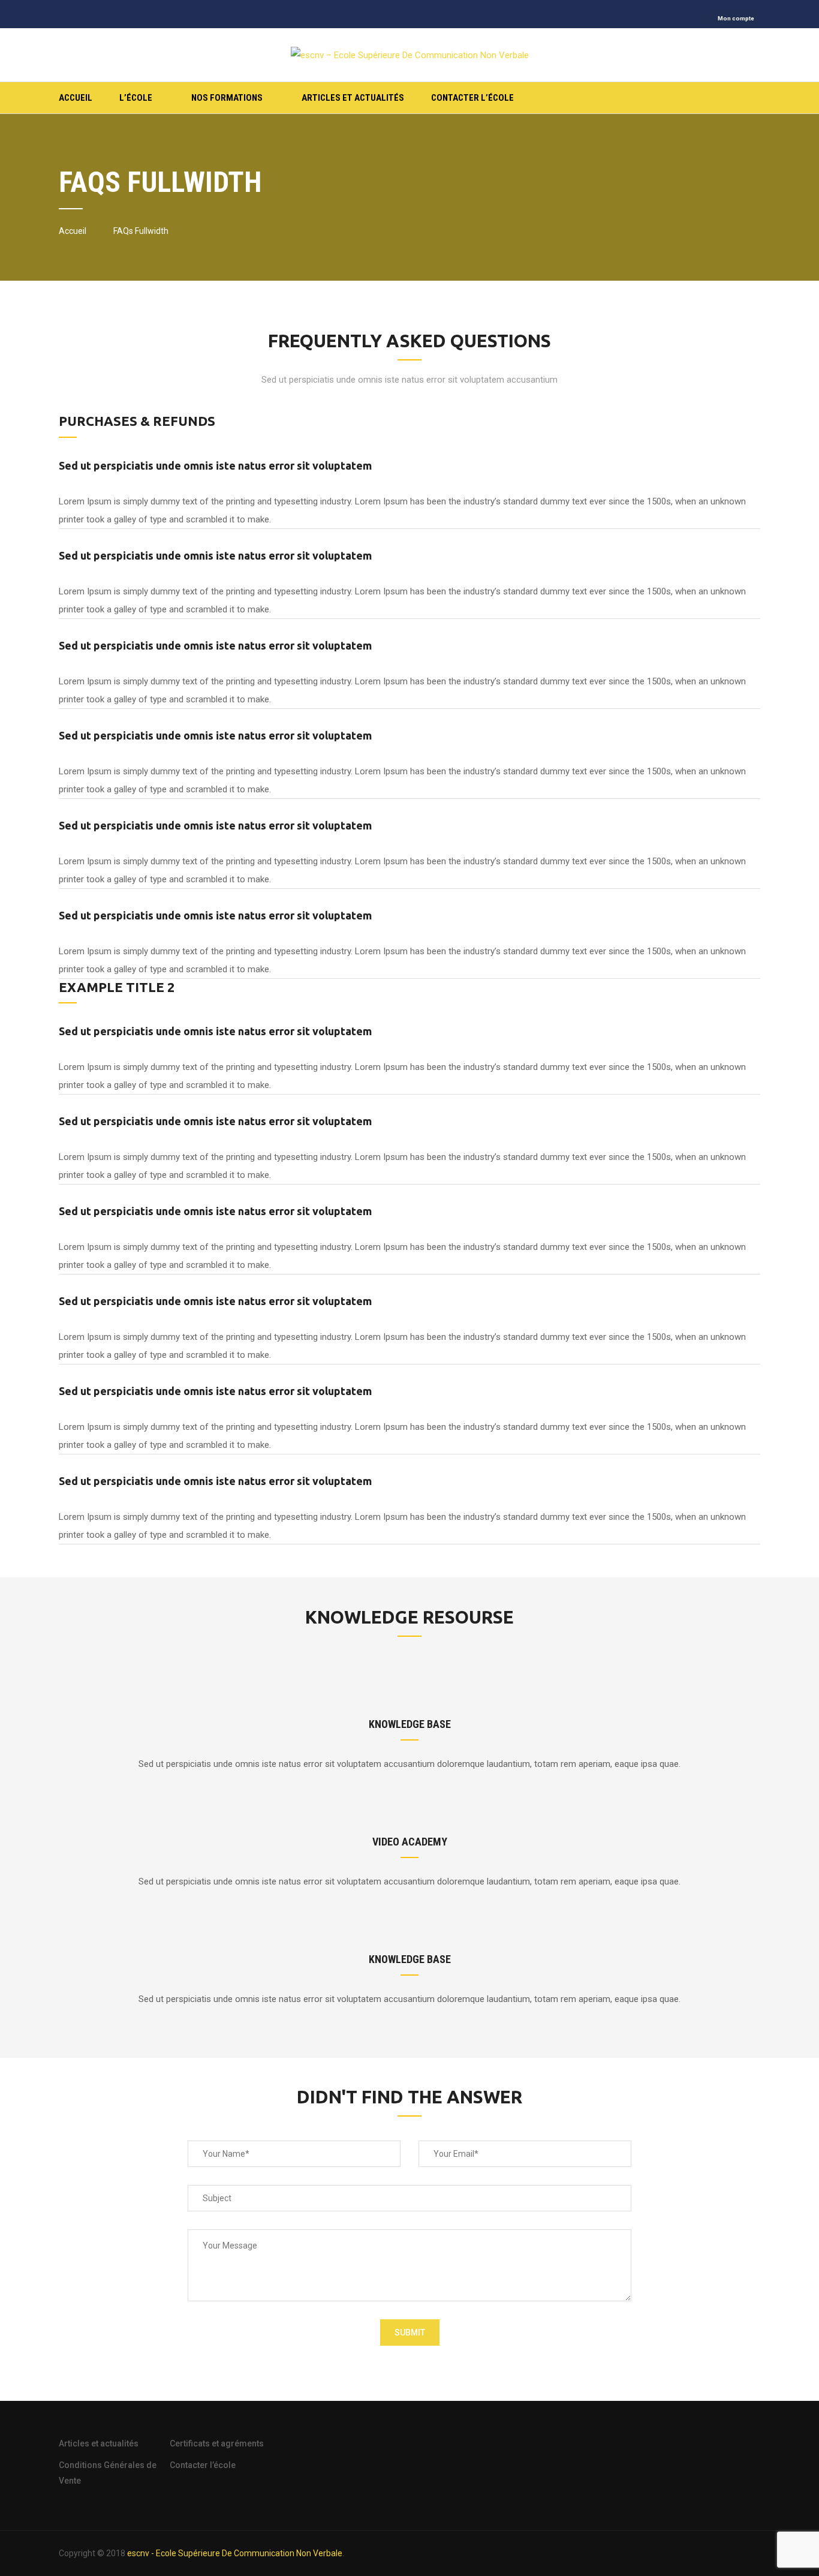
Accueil (76, 98)
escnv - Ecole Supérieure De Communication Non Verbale (235, 2553)
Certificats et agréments (217, 2443)
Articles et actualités (353, 98)
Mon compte (736, 18)
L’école (136, 98)
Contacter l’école (472, 98)
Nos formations (227, 98)
